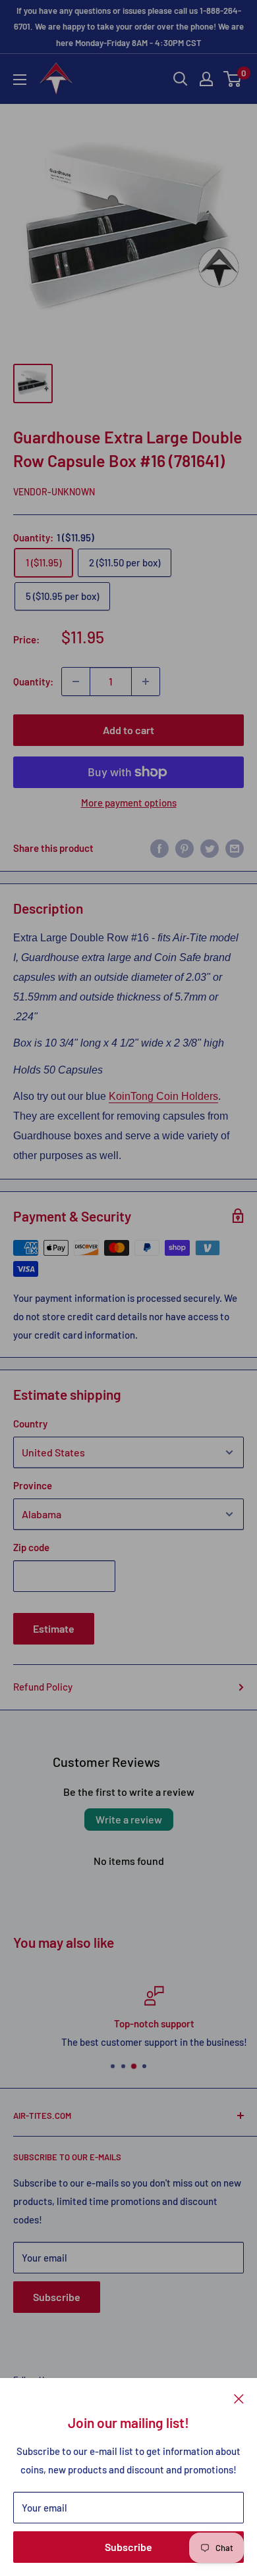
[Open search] (181, 79)
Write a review (129, 1819)
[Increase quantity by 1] (146, 681)
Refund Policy (43, 1687)
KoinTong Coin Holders (163, 1096)
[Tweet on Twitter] (210, 848)
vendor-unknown (54, 492)
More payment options (129, 803)
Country (30, 1424)
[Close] (239, 2398)
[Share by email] (235, 848)
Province (33, 1485)
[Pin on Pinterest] (185, 848)
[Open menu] (20, 80)
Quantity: (33, 681)
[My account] (206, 79)
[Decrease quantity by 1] (76, 681)
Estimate (54, 1628)
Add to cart (128, 730)
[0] (233, 79)
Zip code (31, 1547)
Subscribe (128, 2547)
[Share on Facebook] (159, 848)
